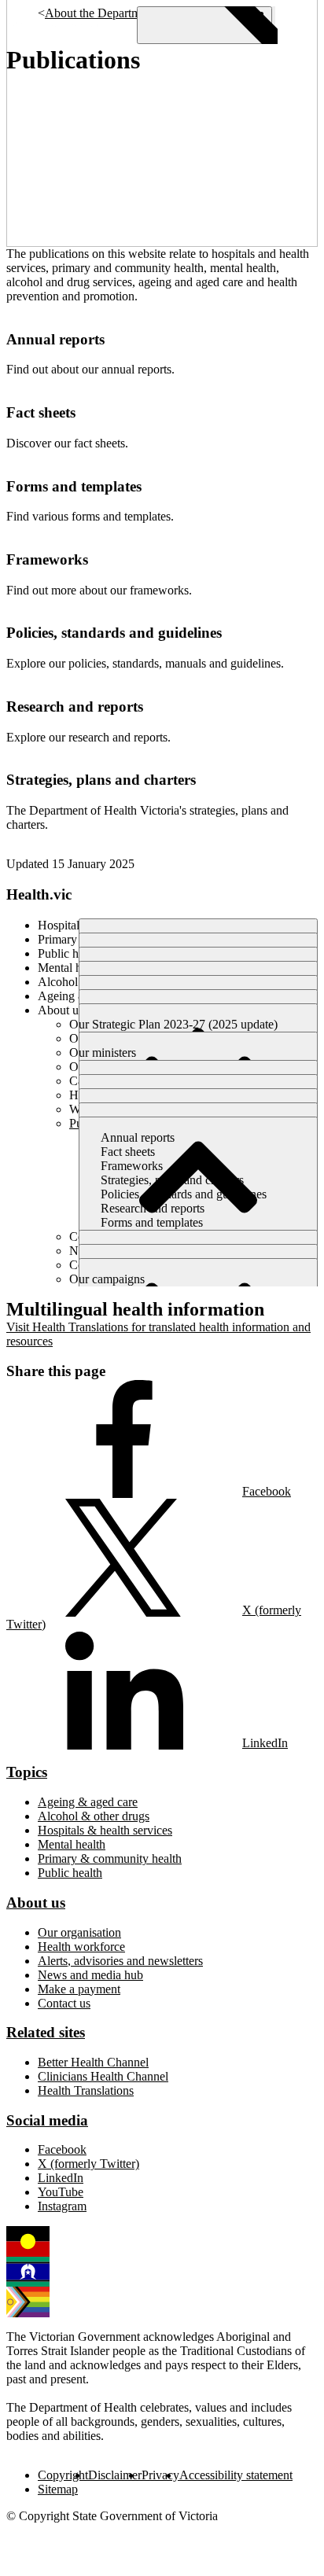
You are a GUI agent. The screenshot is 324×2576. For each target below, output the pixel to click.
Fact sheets (41, 412)
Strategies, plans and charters (101, 780)
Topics (27, 1772)
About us (36, 1903)
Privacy (160, 2475)
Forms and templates (74, 486)
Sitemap (58, 2489)
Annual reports (55, 339)
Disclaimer (115, 2475)
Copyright (63, 2475)
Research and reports (75, 707)
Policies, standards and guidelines (114, 633)
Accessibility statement (236, 2475)
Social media (47, 2120)
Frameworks (47, 559)
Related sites (46, 2032)
